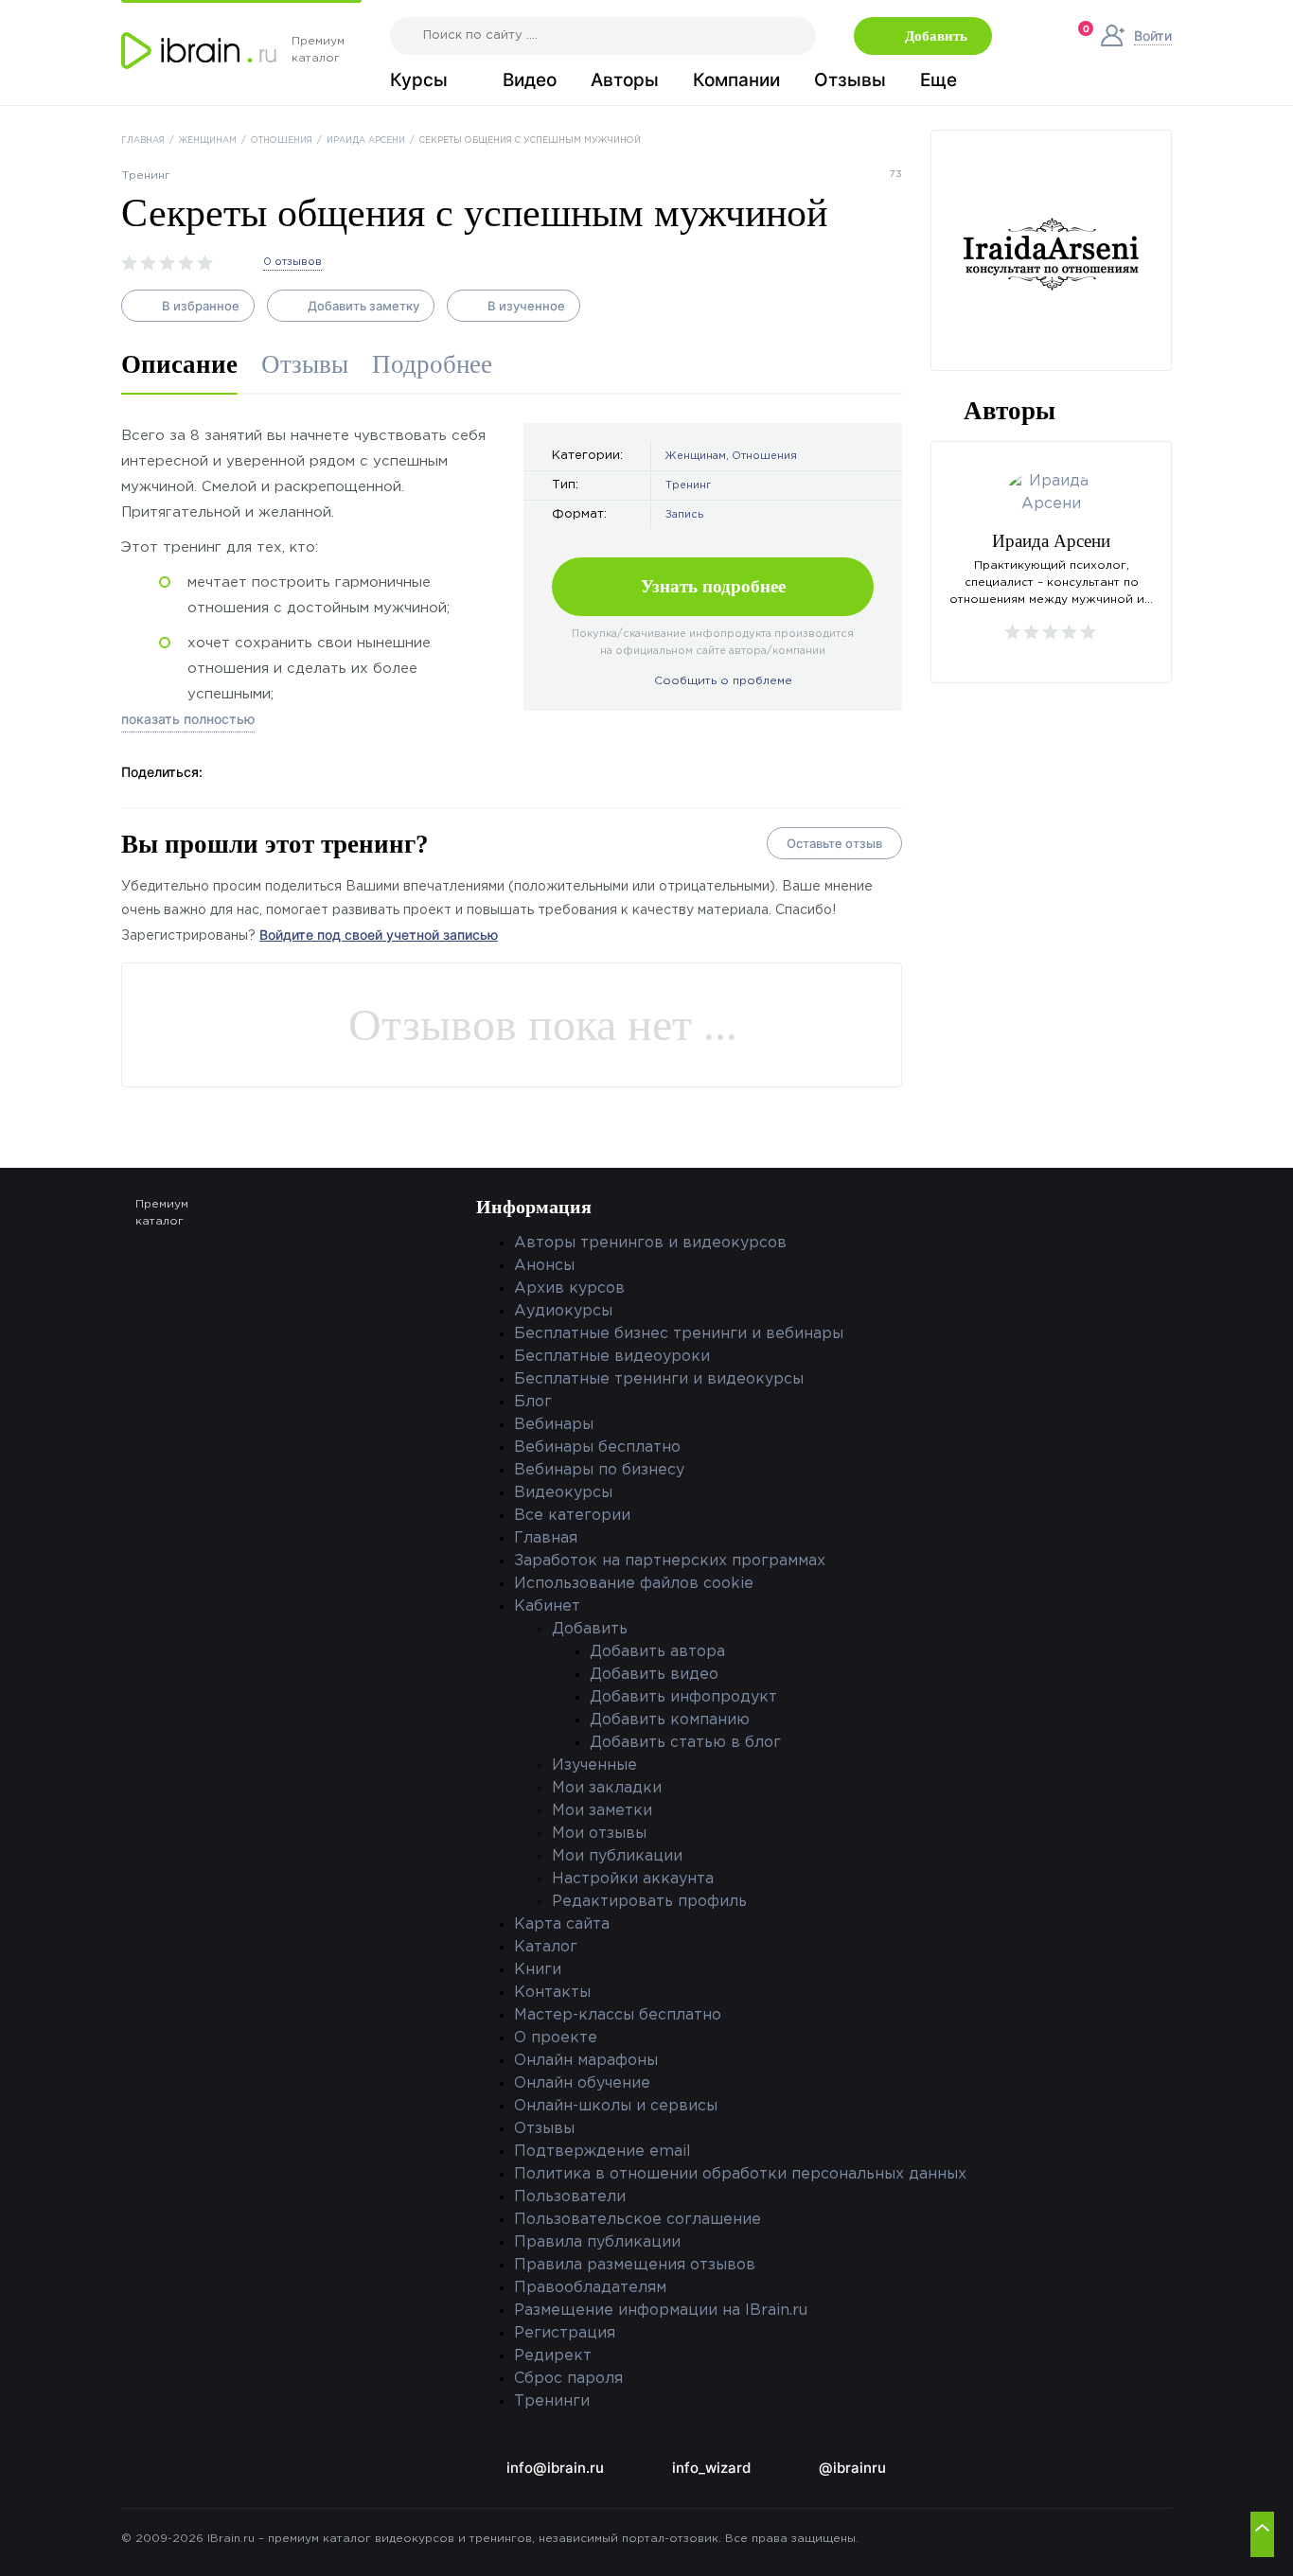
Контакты (552, 1993)
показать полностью (188, 719)
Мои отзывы (599, 1834)
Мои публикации (617, 1856)
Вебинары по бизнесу (599, 1470)
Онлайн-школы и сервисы (616, 2106)
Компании (736, 80)
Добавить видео (654, 1675)
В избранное (201, 306)
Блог (533, 1402)
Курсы (419, 80)
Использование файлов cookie (634, 1584)
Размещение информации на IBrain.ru (661, 2311)
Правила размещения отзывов (635, 2265)
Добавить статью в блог (685, 1743)
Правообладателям (590, 2288)
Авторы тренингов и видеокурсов (650, 1243)
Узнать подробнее (713, 586)
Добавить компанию (670, 1720)
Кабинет (547, 1606)
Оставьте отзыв (834, 843)
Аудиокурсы (563, 1311)
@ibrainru (852, 2468)
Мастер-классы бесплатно (618, 2015)
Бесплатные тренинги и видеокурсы (659, 1379)
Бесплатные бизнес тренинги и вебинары (679, 1334)
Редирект (553, 2356)
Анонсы (544, 1266)
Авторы (625, 80)
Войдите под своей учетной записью (379, 935)
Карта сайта (562, 1924)
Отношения (282, 140)
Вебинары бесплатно (597, 1447)
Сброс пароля (568, 2379)
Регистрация (565, 2333)
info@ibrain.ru (555, 2468)
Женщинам (208, 140)
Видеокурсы (563, 1493)
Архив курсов (569, 1288)
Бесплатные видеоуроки (612, 1357)
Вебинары (554, 1425)
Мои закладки (607, 1788)
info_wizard (711, 2468)
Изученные (594, 1765)
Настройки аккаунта (633, 1879)
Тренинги (552, 2401)
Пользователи (570, 2197)
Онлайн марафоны (586, 2061)
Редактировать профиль (649, 1902)
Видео (530, 80)
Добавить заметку (363, 306)
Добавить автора (657, 1652)
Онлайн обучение (582, 2083)
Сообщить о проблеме (723, 681)
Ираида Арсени (366, 140)
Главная (143, 140)
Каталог (546, 1947)
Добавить (936, 36)
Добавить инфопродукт (683, 1697)
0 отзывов (292, 262)
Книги (538, 1970)
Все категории (572, 1516)
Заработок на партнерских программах (670, 1561)
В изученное (526, 306)
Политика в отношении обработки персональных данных (740, 2174)
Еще (939, 80)
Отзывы (850, 80)
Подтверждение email (602, 2152)
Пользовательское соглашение (638, 2220)
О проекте (556, 2038)
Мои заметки (602, 1811)
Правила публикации (597, 2242)
